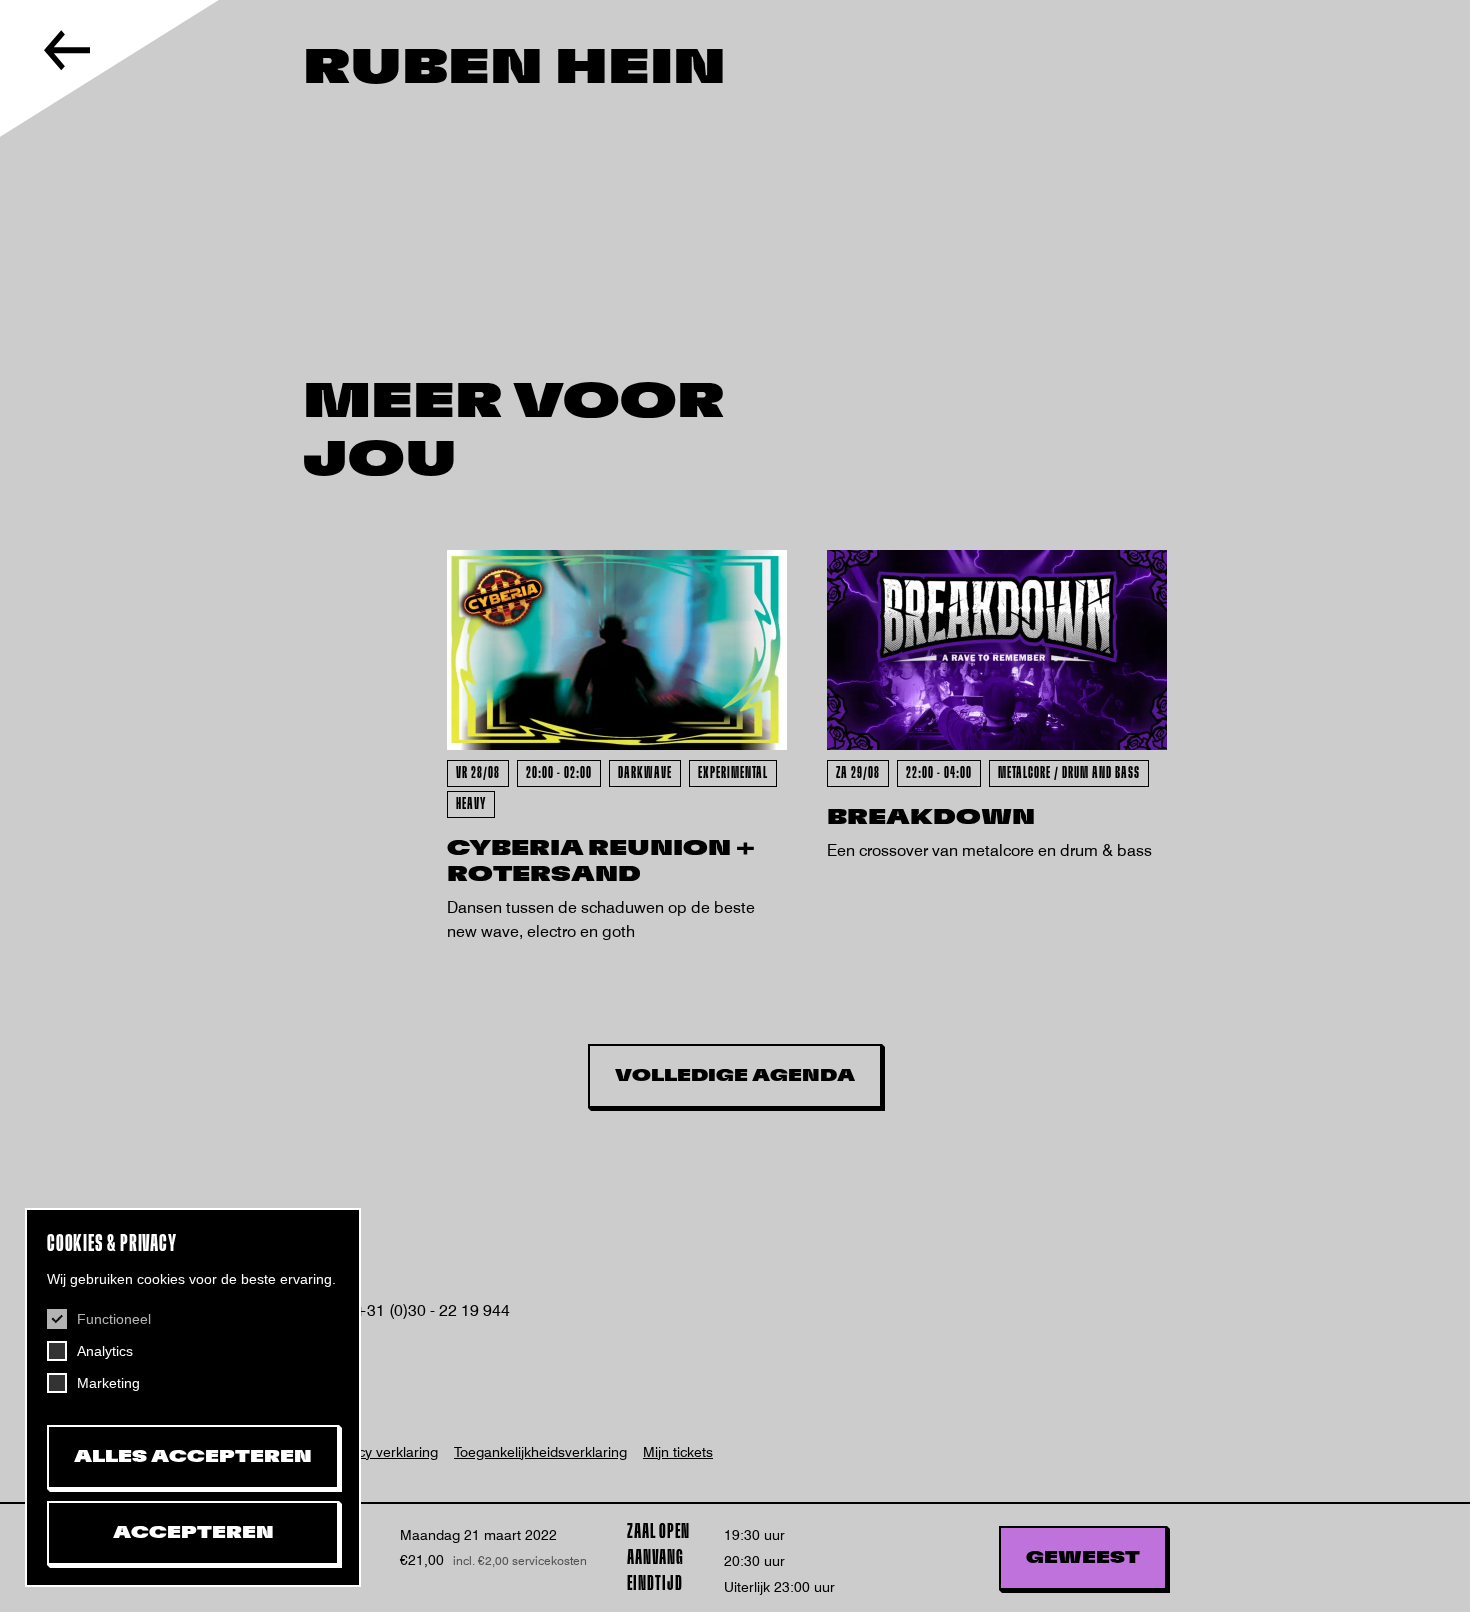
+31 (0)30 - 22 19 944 (432, 1310)
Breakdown (931, 817)
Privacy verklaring (382, 1452)
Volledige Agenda (735, 1076)
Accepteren (193, 1533)
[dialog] (193, 1397)
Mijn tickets (678, 1452)
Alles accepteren (193, 1457)
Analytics (105, 1351)
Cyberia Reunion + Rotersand (601, 861)
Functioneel (114, 1319)
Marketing (108, 1383)
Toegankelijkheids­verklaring (540, 1452)
